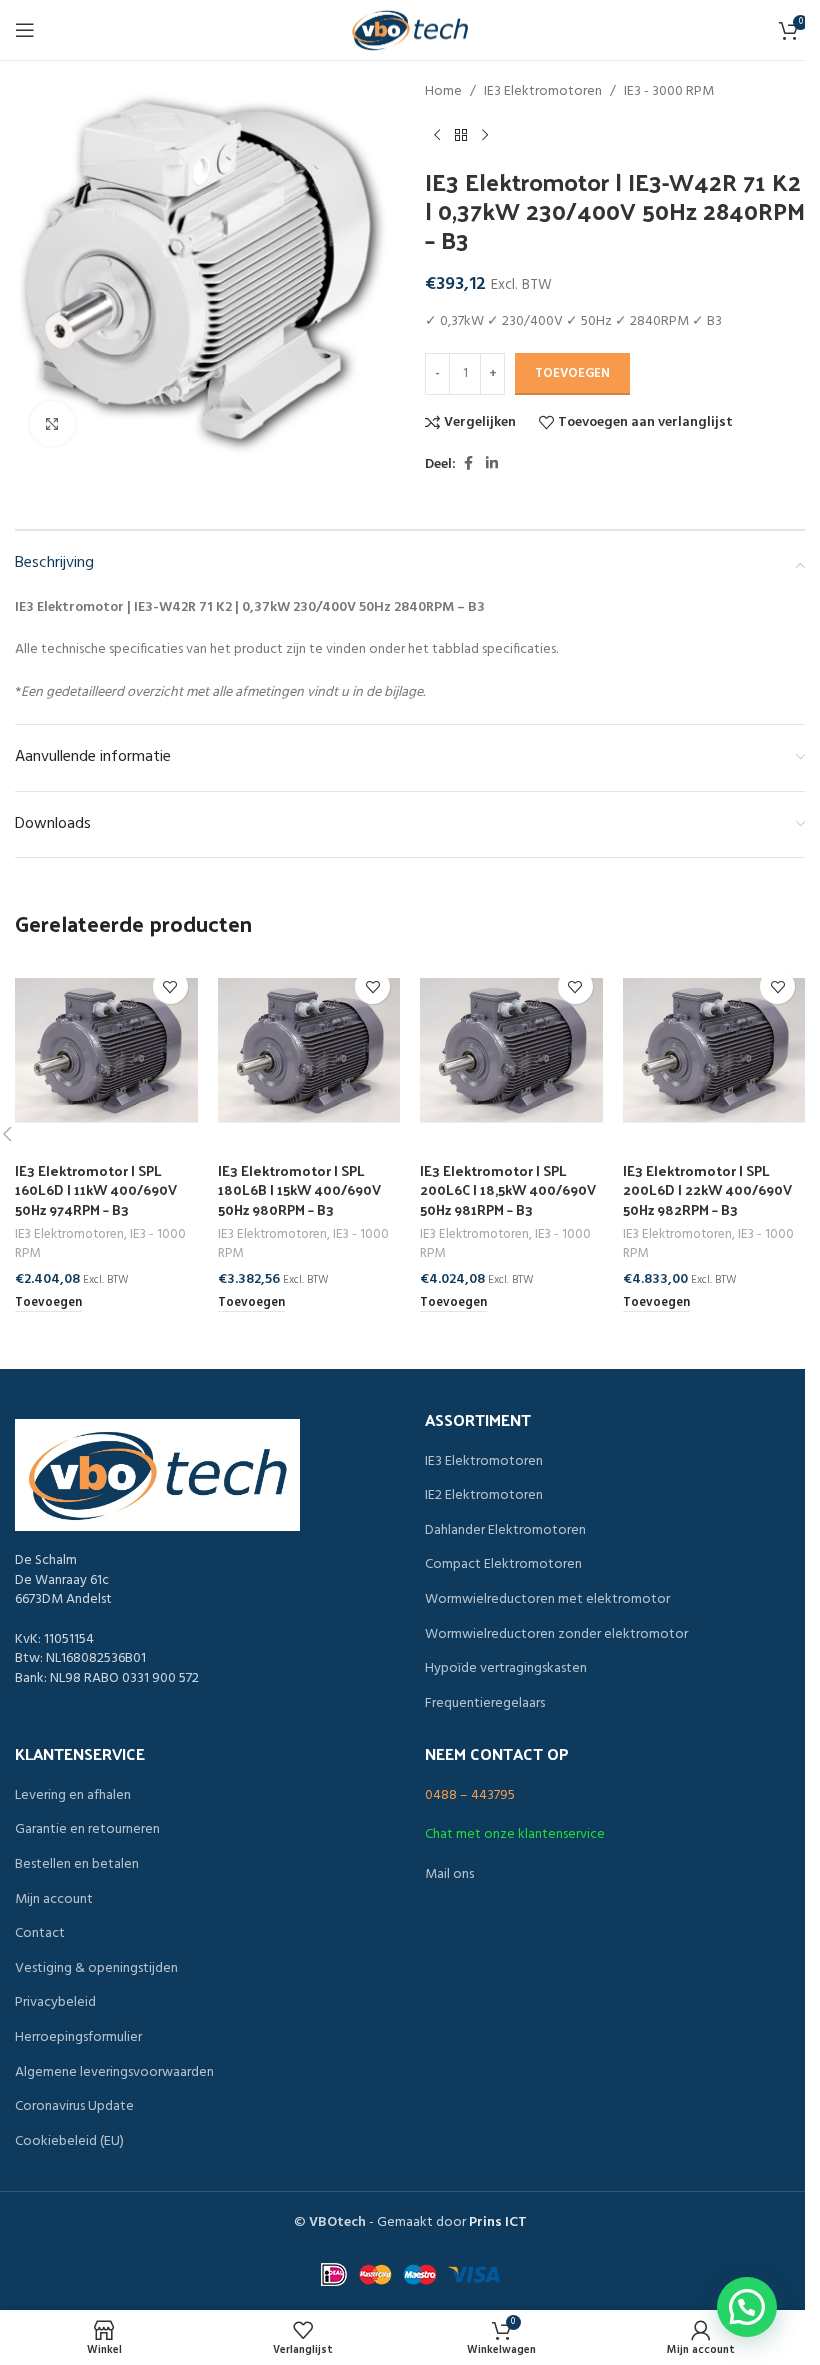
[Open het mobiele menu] (25, 30)
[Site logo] (410, 30)
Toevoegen (572, 373)
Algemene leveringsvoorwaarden (114, 2073)
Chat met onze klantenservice (515, 1834)
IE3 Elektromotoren (543, 92)
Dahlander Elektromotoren (505, 1531)
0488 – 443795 (470, 1795)
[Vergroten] (52, 423)
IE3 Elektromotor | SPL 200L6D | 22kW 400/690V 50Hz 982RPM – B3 (707, 1190)
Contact (40, 1934)
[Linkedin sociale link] (492, 464)
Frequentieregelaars (485, 1704)
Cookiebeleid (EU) (69, 2142)
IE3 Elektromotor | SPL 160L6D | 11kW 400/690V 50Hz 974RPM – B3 (96, 1190)
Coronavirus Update (74, 2107)
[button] (48, 1304)
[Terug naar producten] (461, 135)
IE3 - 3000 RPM (669, 92)
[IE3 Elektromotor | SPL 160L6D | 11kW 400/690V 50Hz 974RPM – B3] (106, 1050)
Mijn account (54, 1900)
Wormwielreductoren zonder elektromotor (556, 1635)
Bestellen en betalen (77, 1865)
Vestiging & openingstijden (96, 1969)
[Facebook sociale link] (468, 464)
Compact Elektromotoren (503, 1565)
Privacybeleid (55, 2003)
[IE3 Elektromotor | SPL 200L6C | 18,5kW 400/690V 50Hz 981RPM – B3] (511, 1050)
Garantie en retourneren (87, 1830)
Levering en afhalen (73, 1796)
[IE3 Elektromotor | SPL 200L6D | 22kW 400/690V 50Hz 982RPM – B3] (714, 1050)
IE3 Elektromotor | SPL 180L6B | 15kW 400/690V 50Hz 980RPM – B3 (299, 1190)
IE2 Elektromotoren (484, 1496)
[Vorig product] (437, 135)
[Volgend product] (485, 135)
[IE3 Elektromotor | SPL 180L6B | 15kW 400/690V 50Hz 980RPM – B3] (309, 1050)
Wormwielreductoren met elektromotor (547, 1600)
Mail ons (449, 1874)
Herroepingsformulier (78, 2038)
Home (443, 92)
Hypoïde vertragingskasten (506, 1669)
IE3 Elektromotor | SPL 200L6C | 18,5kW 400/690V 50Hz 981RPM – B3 (508, 1190)
